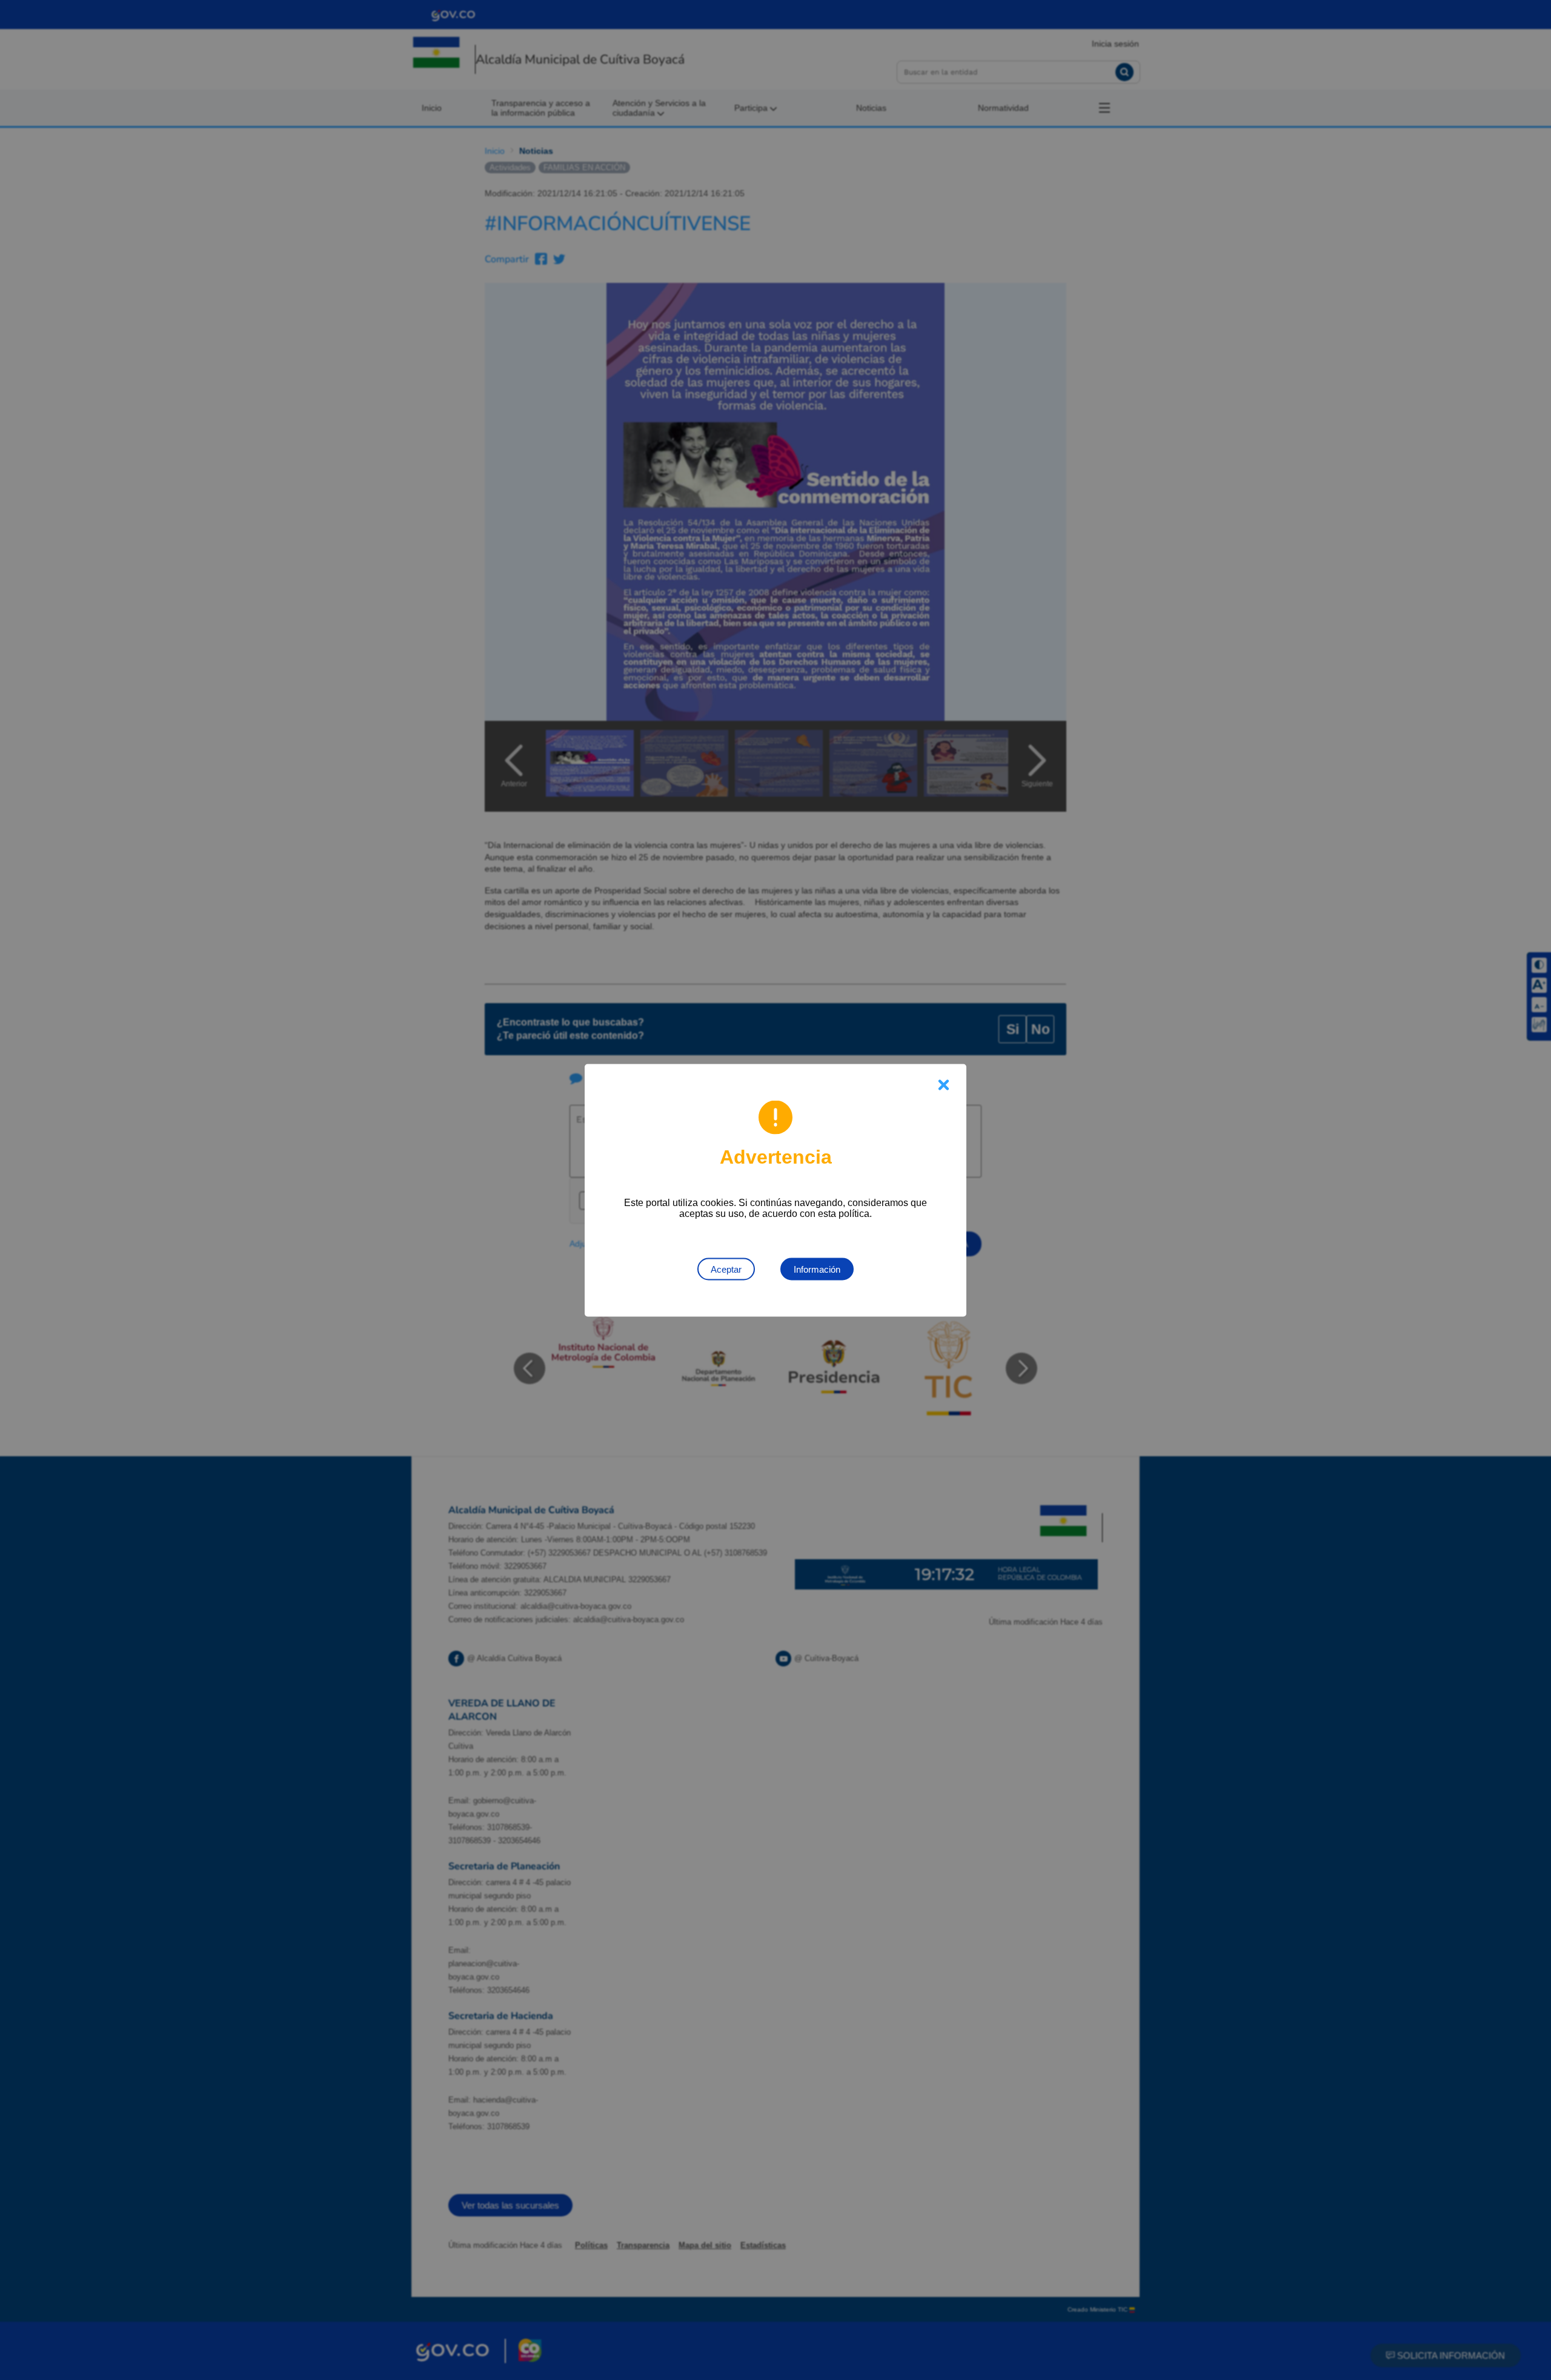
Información (817, 1269)
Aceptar (726, 1269)
